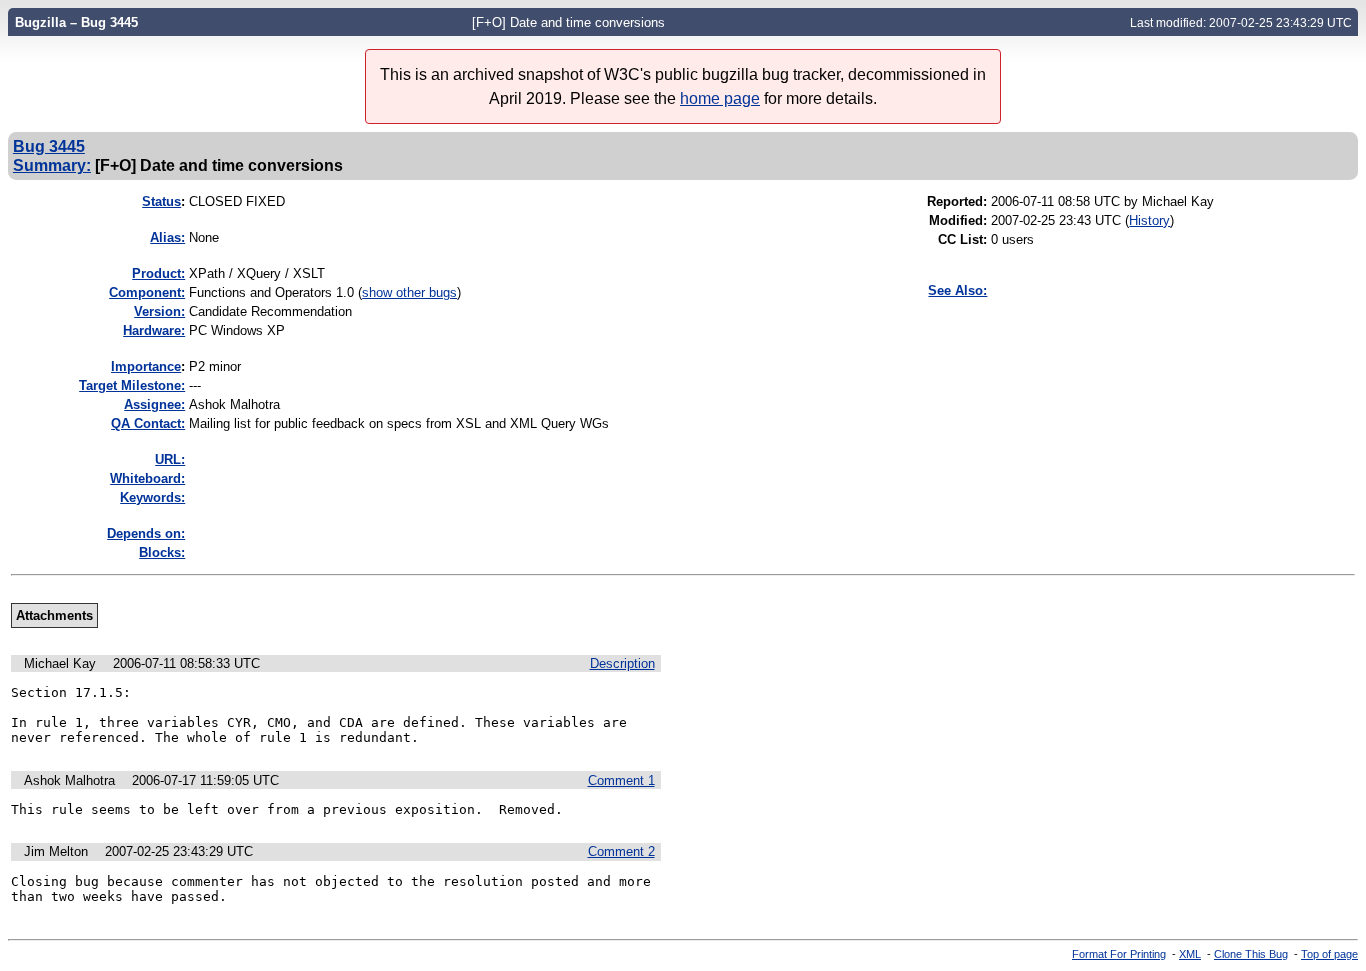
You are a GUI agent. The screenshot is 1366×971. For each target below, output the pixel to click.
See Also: (957, 290)
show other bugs (409, 292)
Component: (147, 292)
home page (720, 98)
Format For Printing (1119, 954)
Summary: (52, 165)
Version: (159, 311)
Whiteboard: (147, 478)
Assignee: (154, 404)
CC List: (962, 239)
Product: (158, 273)
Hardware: (154, 330)
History (1149, 220)
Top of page (1329, 954)
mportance (146, 366)
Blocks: (162, 552)
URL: (170, 459)
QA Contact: (148, 423)
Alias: (167, 237)
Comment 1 (621, 780)
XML (1190, 954)
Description (622, 663)
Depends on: (146, 533)
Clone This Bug (1251, 954)
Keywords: (152, 497)
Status (161, 201)
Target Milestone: (132, 385)
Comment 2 (621, 851)
